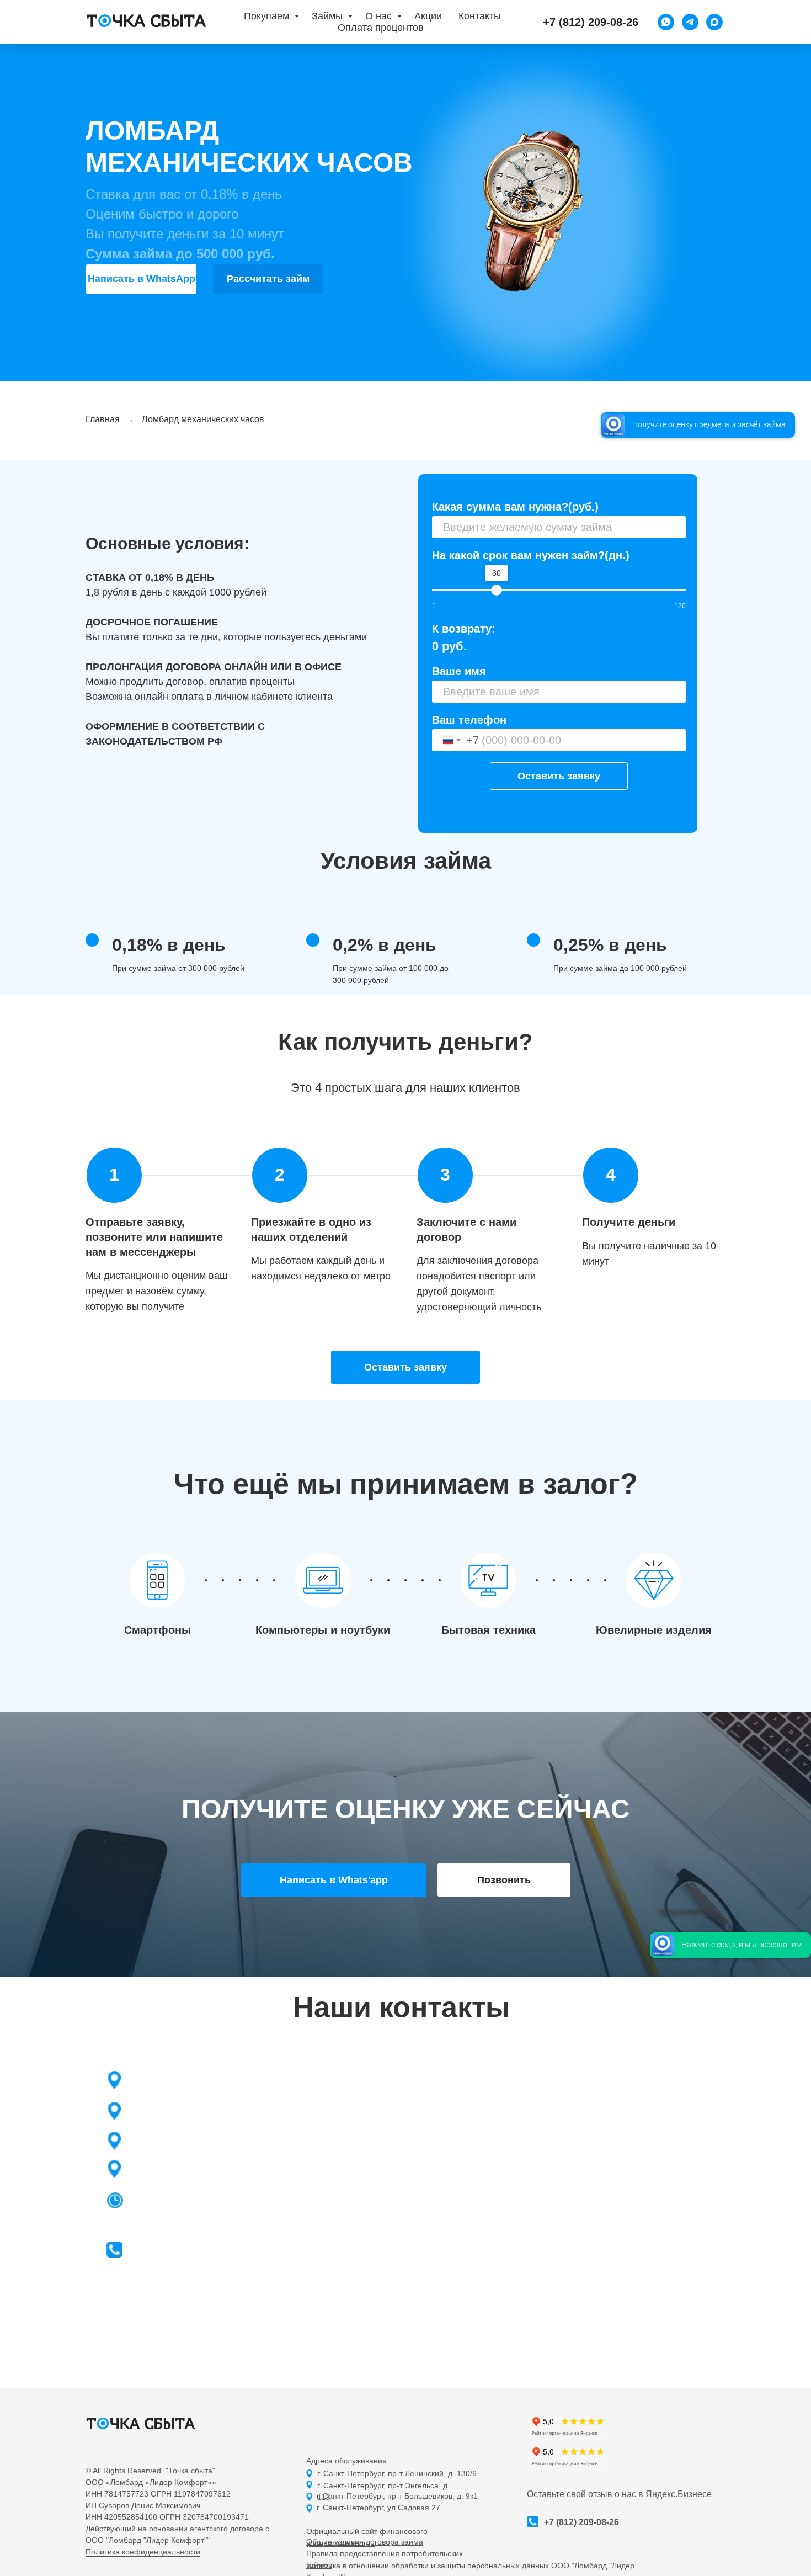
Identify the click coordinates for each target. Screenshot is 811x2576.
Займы (329, 16)
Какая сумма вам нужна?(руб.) (515, 507)
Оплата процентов (381, 28)
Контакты (480, 16)
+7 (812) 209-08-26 (200, 2253)
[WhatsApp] (666, 22)
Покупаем (268, 16)
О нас (380, 16)
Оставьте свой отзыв (570, 2494)
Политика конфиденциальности (143, 2552)
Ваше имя (459, 671)
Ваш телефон (469, 720)
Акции (428, 16)
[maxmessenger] (714, 22)
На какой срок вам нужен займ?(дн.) (531, 555)
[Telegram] (690, 22)
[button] (405, 1367)
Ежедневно (220, 2204)
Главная (103, 419)
